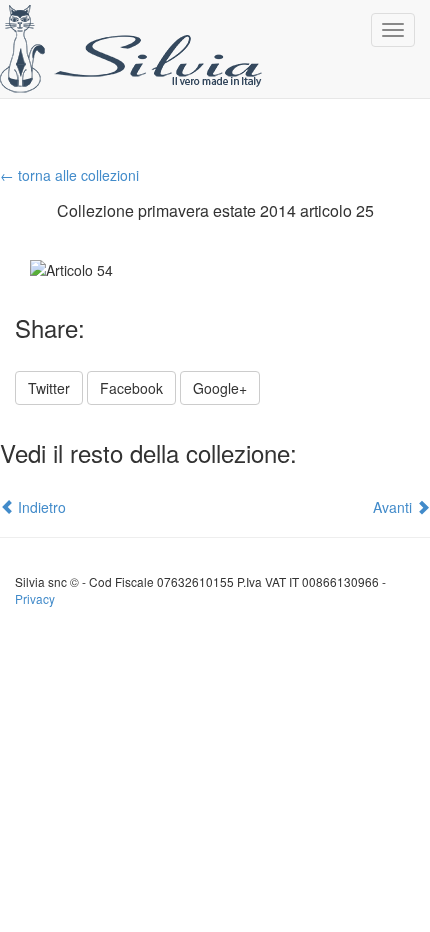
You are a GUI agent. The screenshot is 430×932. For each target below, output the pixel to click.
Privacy (35, 598)
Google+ (220, 388)
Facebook (131, 388)
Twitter (49, 388)
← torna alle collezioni (69, 175)
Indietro (40, 507)
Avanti (394, 507)
